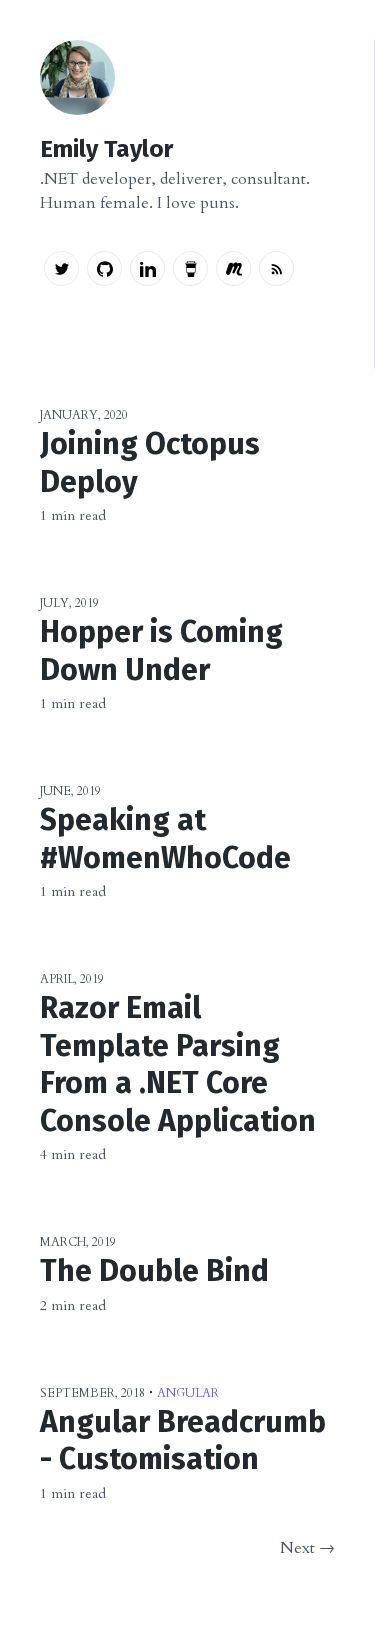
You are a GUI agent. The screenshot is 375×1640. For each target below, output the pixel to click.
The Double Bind (154, 1271)
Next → (307, 1548)
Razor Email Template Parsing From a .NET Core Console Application (178, 1064)
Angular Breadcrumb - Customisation (183, 1441)
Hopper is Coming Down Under (161, 651)
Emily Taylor (106, 149)
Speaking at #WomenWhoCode (165, 839)
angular (188, 1393)
